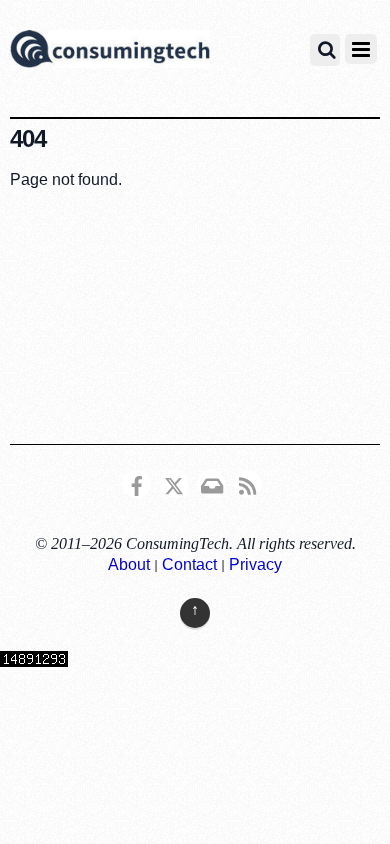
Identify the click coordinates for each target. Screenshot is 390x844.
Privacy (255, 564)
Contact (189, 564)
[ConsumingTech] (110, 52)
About (129, 564)
